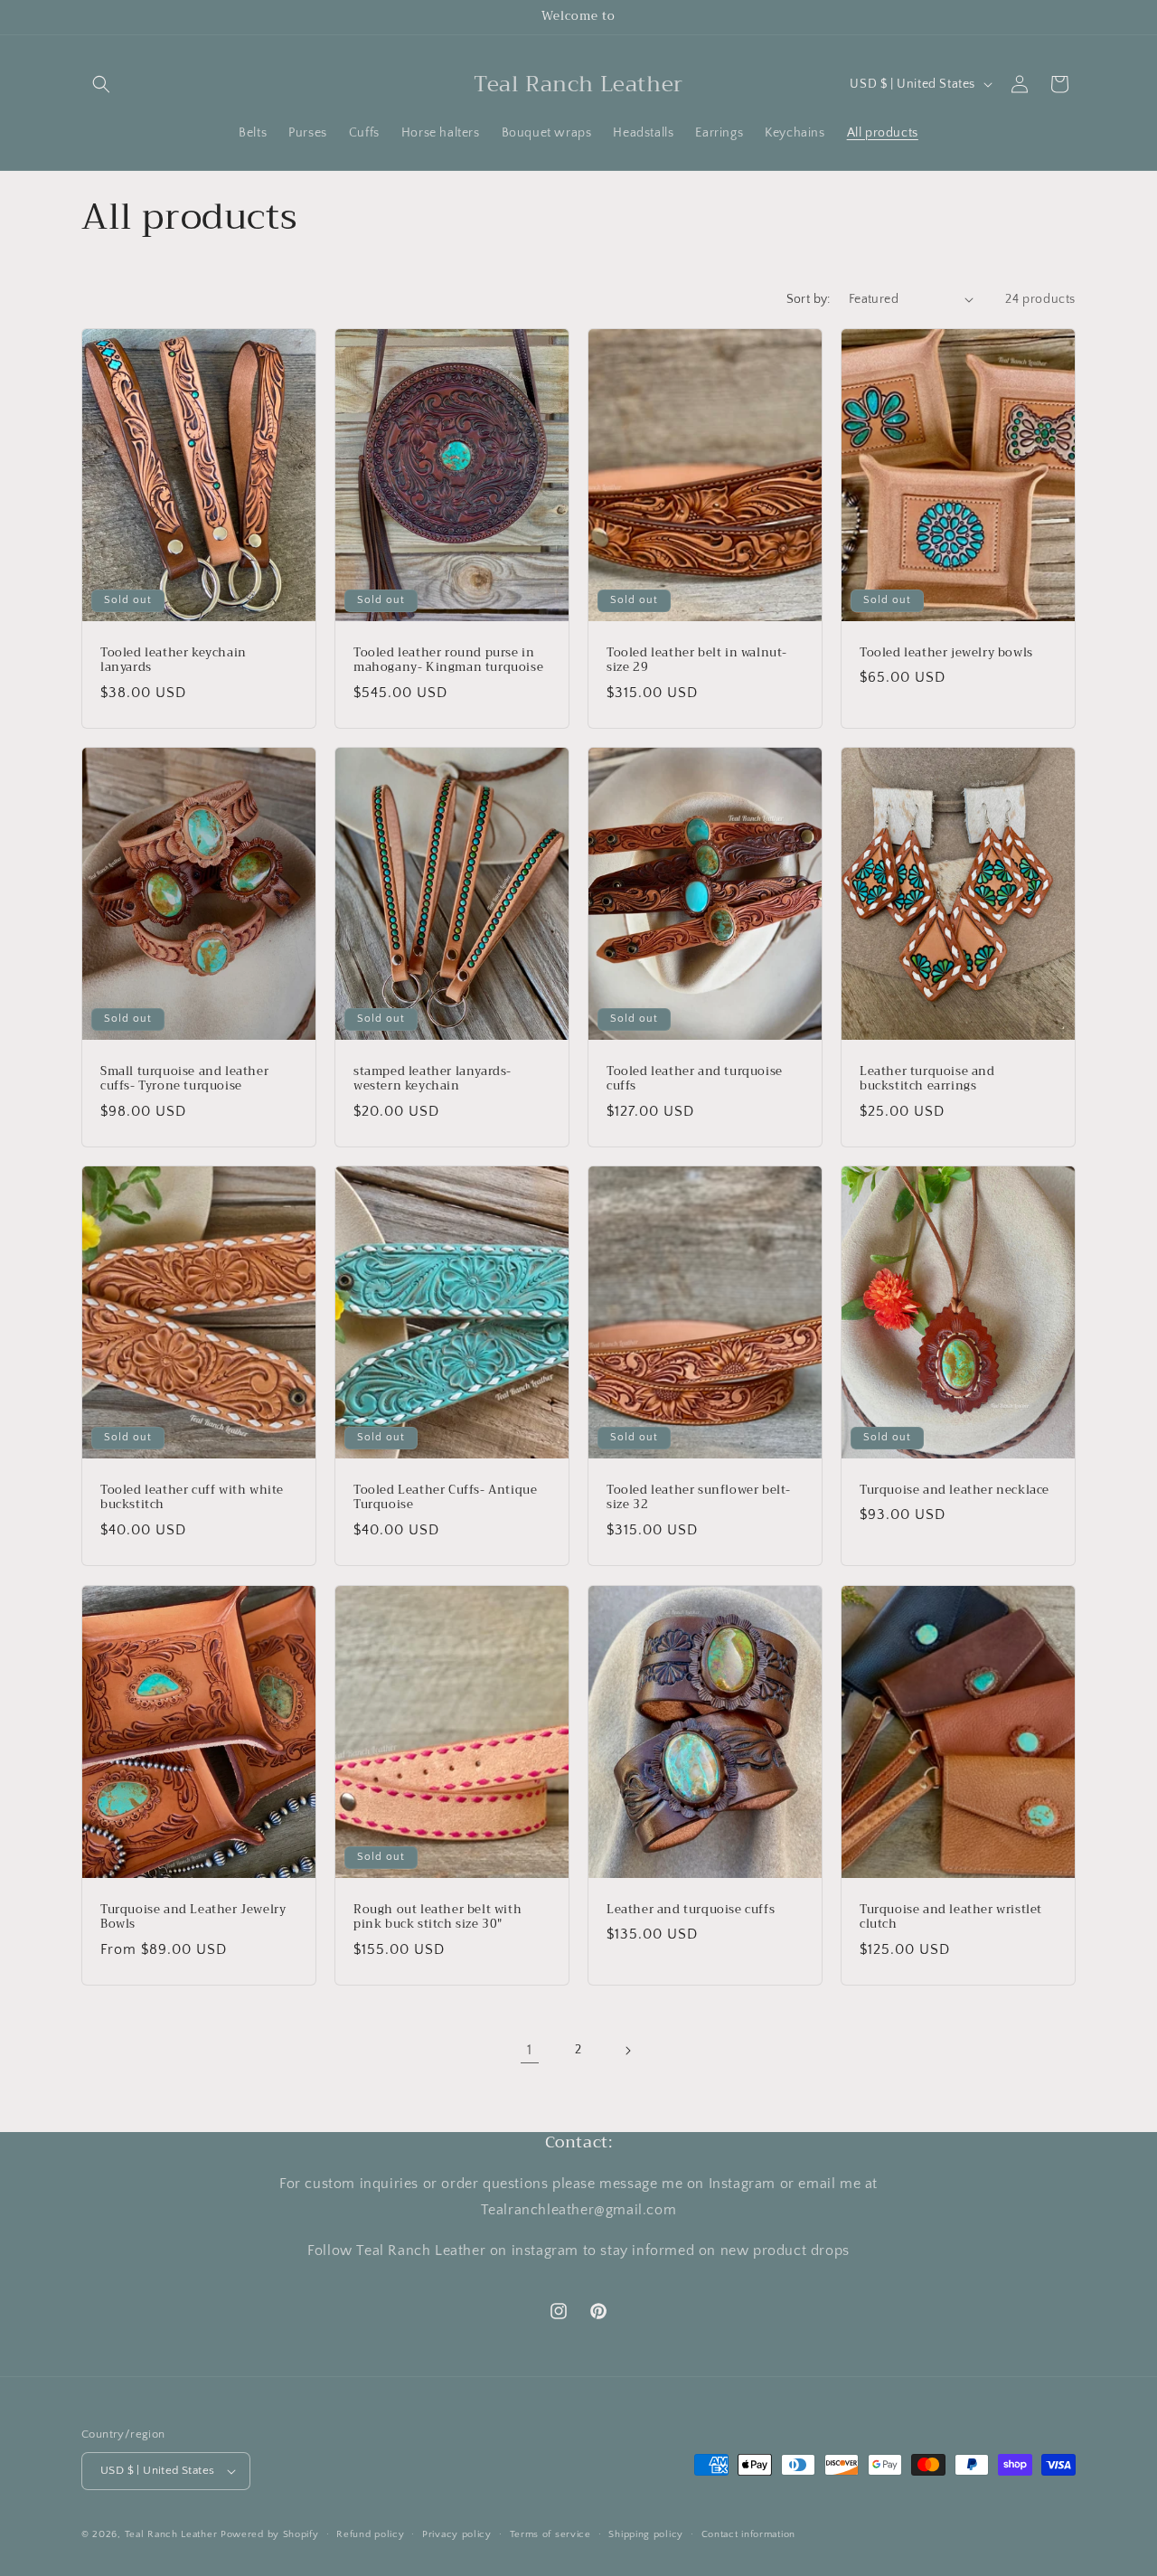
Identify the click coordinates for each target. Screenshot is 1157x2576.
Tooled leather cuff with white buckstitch (192, 1498)
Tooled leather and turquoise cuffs (695, 1079)
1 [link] (530, 2050)
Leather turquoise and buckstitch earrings (927, 1079)
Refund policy (370, 2534)
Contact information (748, 2534)
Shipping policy (646, 2534)
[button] (101, 84)
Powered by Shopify (270, 2534)
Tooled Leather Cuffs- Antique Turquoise (445, 1498)
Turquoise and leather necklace (955, 1491)
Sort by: (809, 299)
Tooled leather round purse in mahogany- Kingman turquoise (448, 660)
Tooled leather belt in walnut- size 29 (697, 660)
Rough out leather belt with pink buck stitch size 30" (437, 1917)
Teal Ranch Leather (171, 2534)
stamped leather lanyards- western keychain (433, 1079)
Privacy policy (457, 2534)
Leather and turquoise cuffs (691, 1909)
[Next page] (627, 2051)
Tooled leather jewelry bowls (946, 652)
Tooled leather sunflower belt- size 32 (699, 1498)
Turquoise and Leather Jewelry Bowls (193, 1917)
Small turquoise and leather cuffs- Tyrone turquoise (184, 1079)
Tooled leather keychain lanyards (174, 660)
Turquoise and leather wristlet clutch (951, 1917)
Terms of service (550, 2534)
